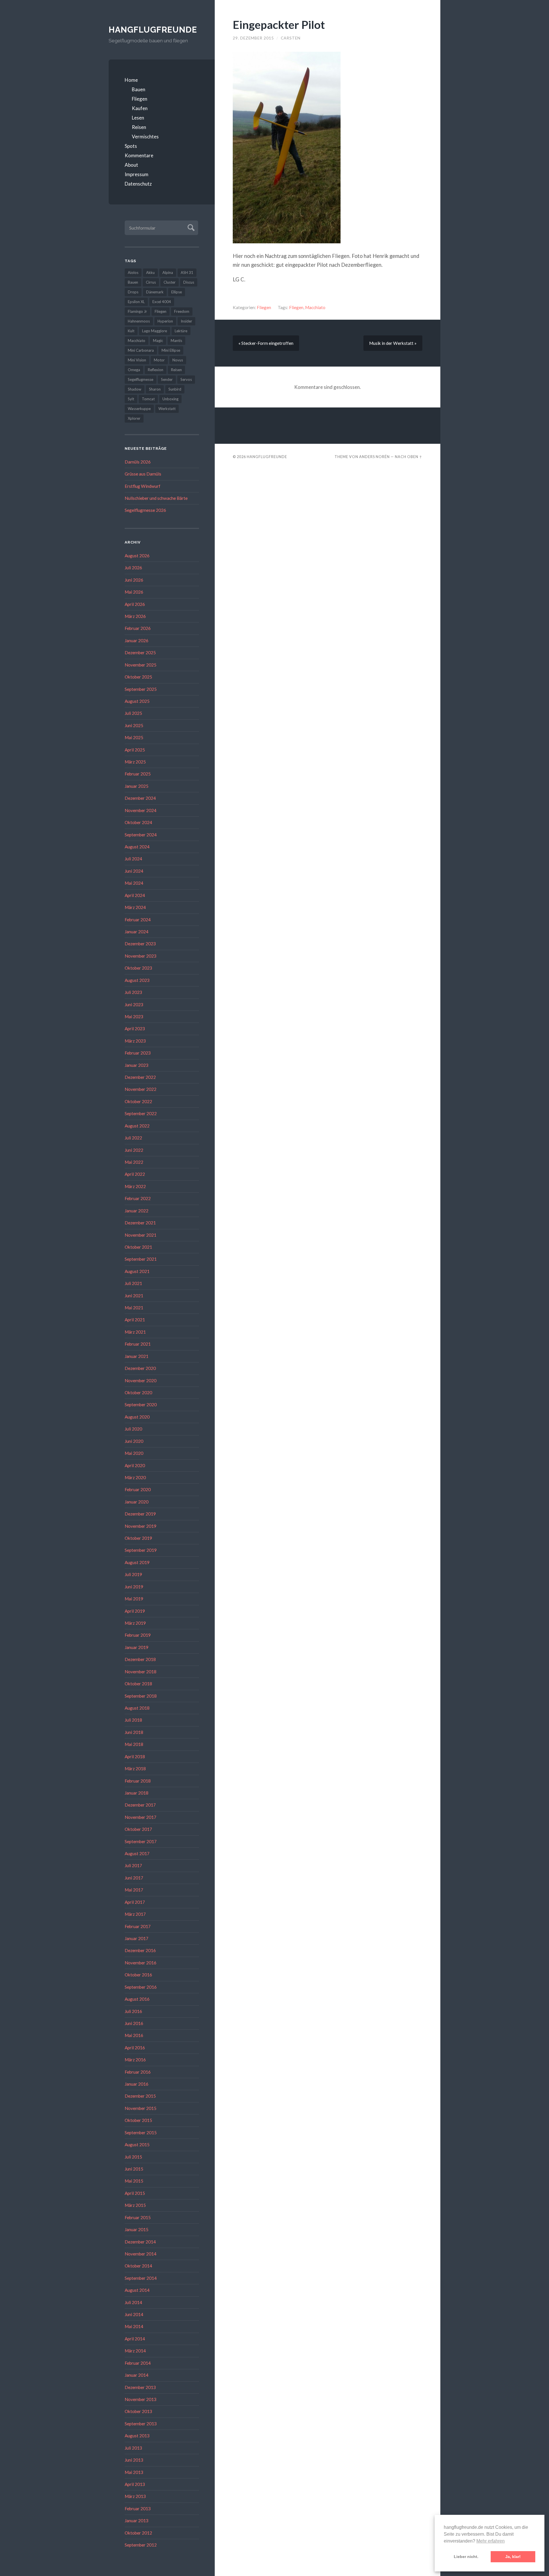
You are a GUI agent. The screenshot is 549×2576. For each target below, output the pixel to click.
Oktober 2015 (138, 2120)
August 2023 (137, 980)
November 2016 (141, 1963)
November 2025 (141, 665)
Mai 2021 (134, 1308)
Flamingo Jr (137, 311)
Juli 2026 (133, 568)
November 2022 (141, 1089)
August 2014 (137, 2290)
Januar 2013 (137, 2521)
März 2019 (135, 1623)
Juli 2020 (133, 1429)
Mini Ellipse (171, 350)
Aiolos (133, 272)
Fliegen (140, 99)
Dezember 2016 (140, 1950)
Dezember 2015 (140, 2096)
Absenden (190, 227)
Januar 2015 (137, 2229)
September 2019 (141, 1550)
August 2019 (137, 1562)
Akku (150, 272)
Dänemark (155, 292)
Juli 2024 (133, 859)
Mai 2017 (134, 1890)
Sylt (131, 399)
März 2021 (135, 1332)
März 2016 (135, 2060)
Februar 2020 (138, 1489)
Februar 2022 (138, 1198)
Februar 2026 (138, 628)
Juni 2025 (134, 725)
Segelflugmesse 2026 (145, 510)
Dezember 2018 (140, 1659)
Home (131, 80)
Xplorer (134, 418)
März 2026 (135, 616)
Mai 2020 (134, 1453)
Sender (167, 379)
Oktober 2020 (138, 1393)
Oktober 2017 (138, 1829)
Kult (131, 331)
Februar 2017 (138, 1926)
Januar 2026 (137, 640)
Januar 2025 (137, 786)
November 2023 (141, 956)
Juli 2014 (133, 2302)
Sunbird (175, 389)
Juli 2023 (133, 992)
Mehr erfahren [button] (491, 2541)
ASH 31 (187, 272)
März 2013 (135, 2496)
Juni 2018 (134, 1732)
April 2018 (135, 1757)
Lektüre (181, 331)
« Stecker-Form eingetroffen (266, 343)
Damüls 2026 (138, 462)
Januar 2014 (137, 2375)
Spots (131, 146)
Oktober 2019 (138, 1538)
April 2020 (135, 1465)
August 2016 (137, 1999)
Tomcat (148, 399)
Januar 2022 (137, 1211)
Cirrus (151, 282)
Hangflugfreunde (153, 30)
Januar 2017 (137, 1938)
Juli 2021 (133, 1283)
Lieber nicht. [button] (466, 2557)
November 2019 (141, 1526)
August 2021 (137, 1271)
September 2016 (141, 1987)
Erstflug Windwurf (143, 486)
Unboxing (170, 399)
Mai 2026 (134, 592)
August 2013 (137, 2436)
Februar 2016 (138, 2072)
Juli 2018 (133, 1720)
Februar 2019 (138, 1635)
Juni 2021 (134, 1296)
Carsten (291, 38)
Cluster (170, 282)
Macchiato (137, 341)
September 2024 (141, 835)
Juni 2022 (134, 1150)
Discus (189, 282)
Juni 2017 (134, 1878)
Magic (158, 341)
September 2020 (141, 1405)
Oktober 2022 (138, 1101)
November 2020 (141, 1381)
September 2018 (141, 1696)
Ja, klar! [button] (513, 2557)
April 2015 (135, 2193)
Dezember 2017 (140, 1805)
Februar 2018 (138, 1781)
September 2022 (141, 1113)
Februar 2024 (138, 920)
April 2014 (135, 2339)
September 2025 (141, 689)
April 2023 (135, 1029)
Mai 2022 (134, 1162)
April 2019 (135, 1611)
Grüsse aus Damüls (143, 474)
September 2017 (141, 1841)
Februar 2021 (138, 1344)
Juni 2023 (134, 1004)
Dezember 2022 (140, 1077)
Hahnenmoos (139, 321)
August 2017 (137, 1853)
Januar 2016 (137, 2084)
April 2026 (135, 604)
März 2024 (135, 907)
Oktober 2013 (138, 2411)
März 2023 (135, 1041)
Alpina (168, 272)
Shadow (135, 389)
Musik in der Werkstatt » (393, 343)
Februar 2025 (138, 774)
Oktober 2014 (138, 2266)
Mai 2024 (134, 883)
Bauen (139, 89)
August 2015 (137, 2145)
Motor (159, 360)
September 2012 (141, 2545)
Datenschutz (138, 184)
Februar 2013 (138, 2509)
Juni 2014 (134, 2314)
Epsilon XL (136, 302)
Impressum (137, 174)
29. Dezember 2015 (253, 38)
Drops (133, 292)
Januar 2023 (137, 1065)
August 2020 (137, 1417)
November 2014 (141, 2254)
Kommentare (139, 155)
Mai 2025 (134, 737)
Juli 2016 (133, 2011)
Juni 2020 (134, 1441)
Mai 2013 (134, 2472)
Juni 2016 (134, 2023)
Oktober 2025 (138, 677)
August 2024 (137, 847)
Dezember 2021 (140, 1223)
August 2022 (137, 1126)
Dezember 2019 (140, 1514)
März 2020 (135, 1477)
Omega (134, 370)
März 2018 (135, 1769)
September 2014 (141, 2278)
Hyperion (165, 321)
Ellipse (177, 292)
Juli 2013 (133, 2448)
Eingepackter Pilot (279, 24)
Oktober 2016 (138, 1975)
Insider (186, 321)
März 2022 (135, 1186)
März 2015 (135, 2205)
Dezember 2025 (140, 653)
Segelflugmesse (141, 379)
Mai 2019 (134, 1599)
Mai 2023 (134, 1017)
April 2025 (135, 750)
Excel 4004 (162, 302)
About (131, 165)
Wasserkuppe (139, 409)
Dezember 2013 (140, 2387)
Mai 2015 (134, 2181)
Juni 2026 (134, 580)
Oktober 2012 (138, 2533)
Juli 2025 (133, 713)
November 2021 (141, 1235)
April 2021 (135, 1320)
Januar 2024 (137, 932)
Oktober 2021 (138, 1247)
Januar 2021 (137, 1356)
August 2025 (137, 701)
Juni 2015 (134, 2169)
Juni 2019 (134, 1587)
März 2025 (135, 762)
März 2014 (135, 2351)
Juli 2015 (133, 2157)
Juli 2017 (133, 1865)
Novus (178, 360)
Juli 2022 (133, 1138)
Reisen (139, 127)
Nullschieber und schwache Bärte (156, 498)
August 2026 (137, 556)
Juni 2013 (134, 2460)
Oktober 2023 (138, 968)
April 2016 (135, 2048)
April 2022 (135, 1174)
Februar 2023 (138, 1053)
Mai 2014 (134, 2326)
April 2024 (135, 895)
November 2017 (141, 1817)
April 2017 (135, 1902)
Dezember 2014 (140, 2242)
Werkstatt (167, 409)
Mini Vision (137, 360)
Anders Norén (374, 457)
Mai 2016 (134, 2035)
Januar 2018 (137, 1793)
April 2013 (135, 2484)
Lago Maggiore (155, 331)
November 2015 (141, 2108)
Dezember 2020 (140, 1368)
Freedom (182, 311)
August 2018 (137, 1708)
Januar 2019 (137, 1647)
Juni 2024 (134, 871)
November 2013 (141, 2399)
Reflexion (156, 370)
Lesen (138, 118)
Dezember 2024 (140, 798)
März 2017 (135, 1914)
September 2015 (141, 2133)
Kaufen (140, 108)
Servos (186, 379)
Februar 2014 (138, 2363)
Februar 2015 (138, 2217)
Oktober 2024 (138, 822)
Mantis (176, 341)
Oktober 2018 (138, 1684)
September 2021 (141, 1259)
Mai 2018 (134, 1744)
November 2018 (141, 1672)
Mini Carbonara (141, 350)
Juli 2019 (133, 1574)
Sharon (155, 389)
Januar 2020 (137, 1502)
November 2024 (141, 810)
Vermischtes (145, 137)
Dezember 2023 (140, 944)
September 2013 (141, 2424)
